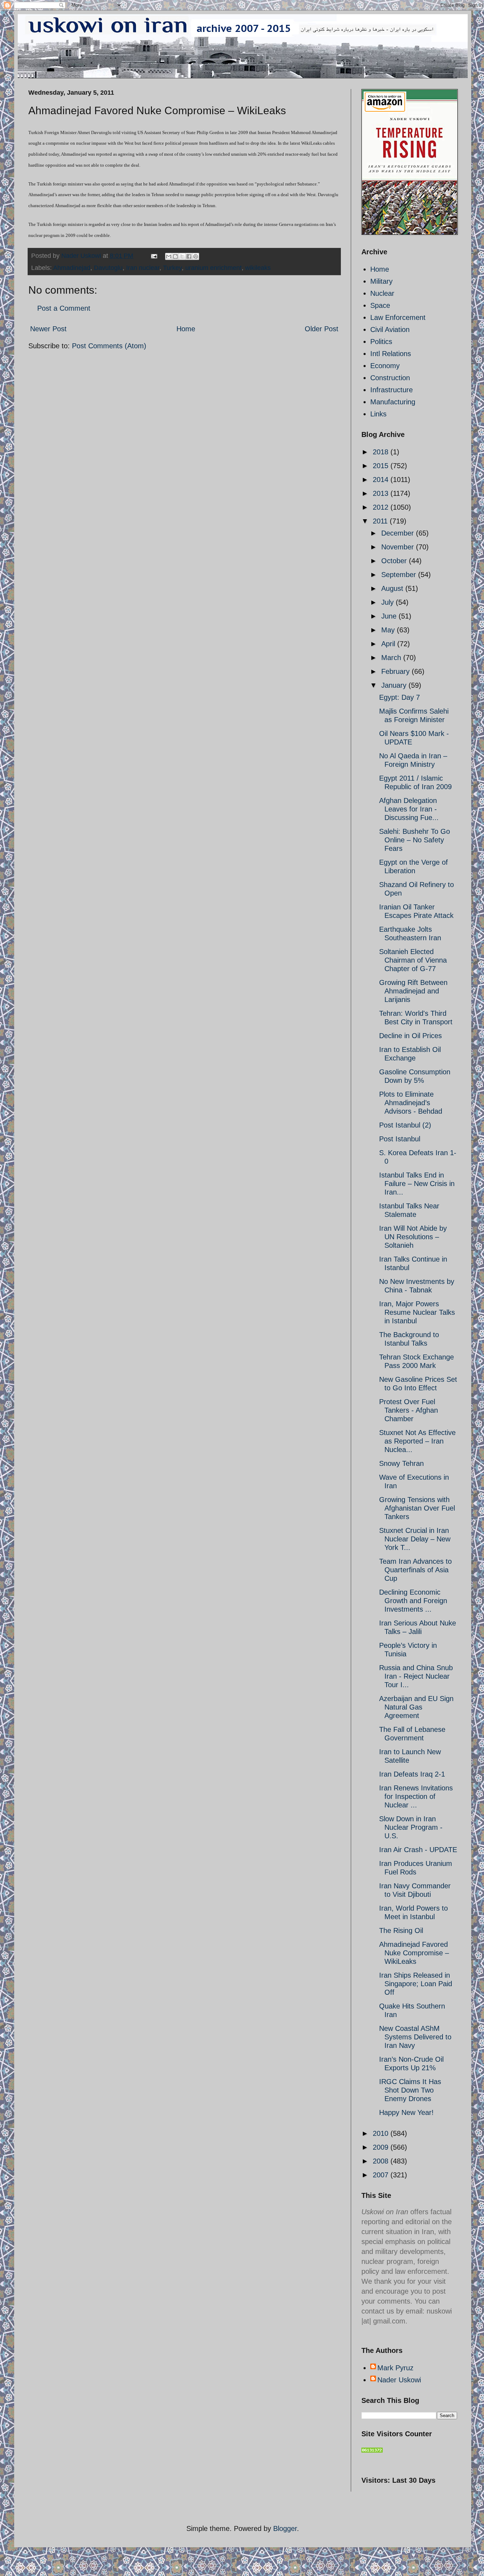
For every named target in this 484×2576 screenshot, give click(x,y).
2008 (382, 2161)
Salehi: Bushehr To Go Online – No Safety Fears (415, 840)
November (399, 547)
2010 (382, 2133)
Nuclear (382, 293)
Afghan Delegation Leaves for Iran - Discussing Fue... (409, 809)
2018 (382, 452)
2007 (382, 2175)
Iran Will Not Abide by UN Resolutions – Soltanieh (413, 1237)
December (399, 533)
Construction (390, 378)
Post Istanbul (400, 1139)
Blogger (285, 2528)
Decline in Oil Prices (410, 1036)
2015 (382, 466)
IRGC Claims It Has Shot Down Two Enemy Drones (410, 2090)
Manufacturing (393, 402)
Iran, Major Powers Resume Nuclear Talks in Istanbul (417, 1312)
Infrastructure (392, 390)
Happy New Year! (406, 2112)
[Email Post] (153, 256)
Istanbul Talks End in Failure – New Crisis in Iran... (417, 1184)
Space (380, 305)
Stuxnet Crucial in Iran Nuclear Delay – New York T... (415, 1539)
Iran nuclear (143, 268)
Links (378, 414)
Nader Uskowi (399, 2380)
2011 (381, 521)
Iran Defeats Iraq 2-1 (412, 1774)
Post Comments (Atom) (109, 346)
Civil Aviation (390, 329)
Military (381, 281)
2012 (382, 507)
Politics (381, 342)
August (393, 588)
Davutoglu (108, 268)
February (396, 671)
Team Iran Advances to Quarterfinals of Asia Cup (415, 1570)
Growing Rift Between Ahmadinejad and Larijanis (413, 991)
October (395, 561)
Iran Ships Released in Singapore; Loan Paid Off (416, 1984)
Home (186, 329)
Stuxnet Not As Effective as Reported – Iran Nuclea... (417, 1441)
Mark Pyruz (395, 2368)
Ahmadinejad (72, 268)
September (400, 575)
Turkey (172, 268)
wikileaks (258, 268)
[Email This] (169, 256)
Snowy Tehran (401, 1463)
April (389, 644)
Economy (385, 366)
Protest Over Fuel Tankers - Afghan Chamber (409, 1410)
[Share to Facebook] (189, 256)
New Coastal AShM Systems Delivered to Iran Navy (415, 2037)
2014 (382, 480)
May (389, 630)
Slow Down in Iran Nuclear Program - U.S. (411, 1827)
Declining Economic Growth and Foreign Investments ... (413, 1601)
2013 (382, 493)
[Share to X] (182, 256)
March (392, 658)
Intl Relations (391, 354)
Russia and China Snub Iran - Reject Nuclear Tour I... (416, 1676)
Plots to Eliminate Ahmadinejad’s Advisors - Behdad (411, 1103)
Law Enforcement (398, 317)
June (390, 616)
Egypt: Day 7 (399, 697)
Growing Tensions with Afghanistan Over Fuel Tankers (417, 1508)
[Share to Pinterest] (196, 256)
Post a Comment (64, 308)
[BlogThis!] (175, 256)
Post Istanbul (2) (405, 1125)
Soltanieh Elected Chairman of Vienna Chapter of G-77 (413, 960)
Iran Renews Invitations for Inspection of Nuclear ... (416, 1796)
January (395, 685)
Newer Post (48, 329)
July (389, 602)
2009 (382, 2147)
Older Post (322, 329)
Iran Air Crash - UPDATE (418, 1850)
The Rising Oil (401, 1930)
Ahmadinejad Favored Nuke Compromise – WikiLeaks (414, 1953)
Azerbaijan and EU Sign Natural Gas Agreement (416, 1707)
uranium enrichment (213, 268)
